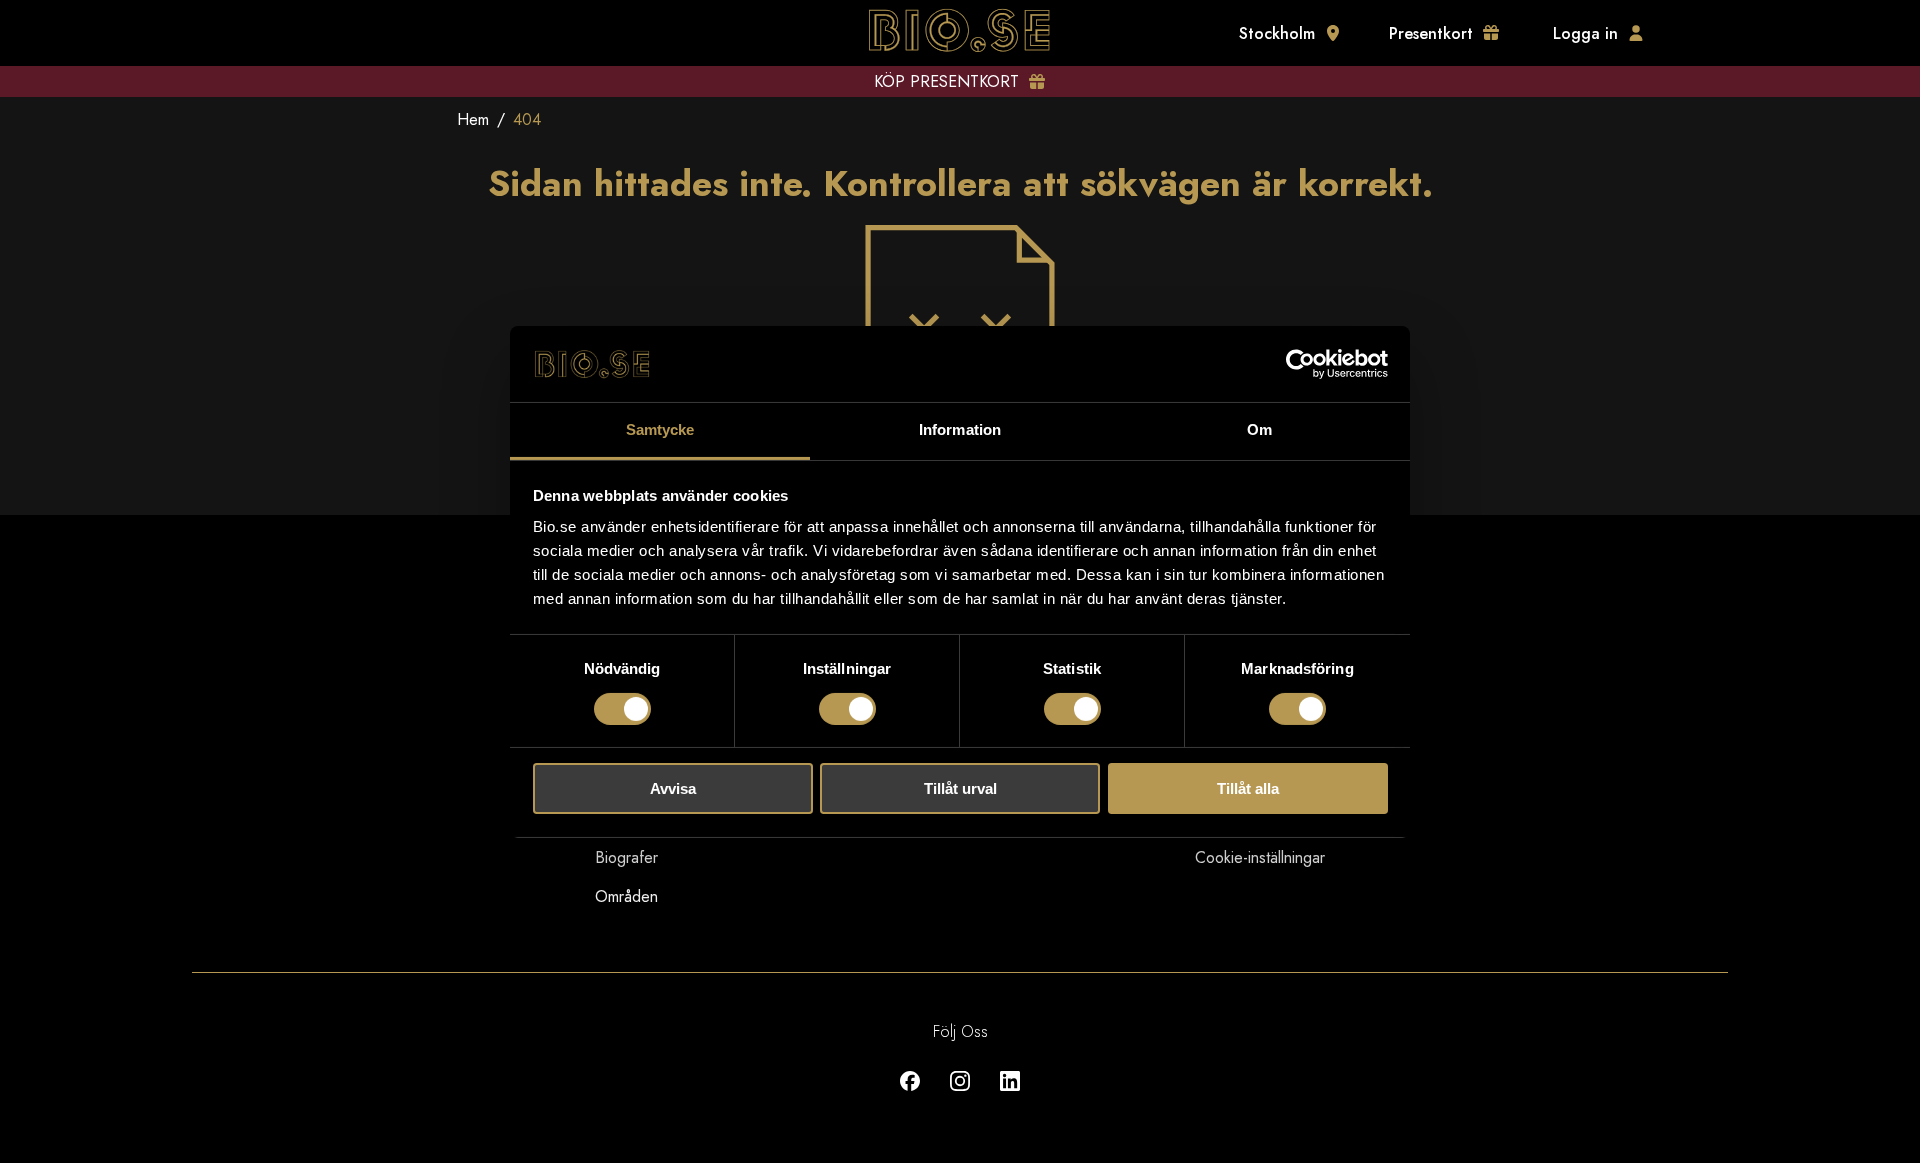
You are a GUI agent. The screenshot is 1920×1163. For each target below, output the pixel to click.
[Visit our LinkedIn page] (1010, 1095)
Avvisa (673, 788)
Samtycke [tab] (660, 429)
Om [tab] (1259, 429)
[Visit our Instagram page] (960, 1095)
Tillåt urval (960, 788)
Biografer (626, 857)
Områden (626, 896)
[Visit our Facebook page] (910, 1095)
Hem (473, 119)
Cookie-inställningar (1260, 857)
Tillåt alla (1248, 788)
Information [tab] (960, 429)
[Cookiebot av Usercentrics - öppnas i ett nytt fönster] (1300, 364)
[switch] (847, 709)
